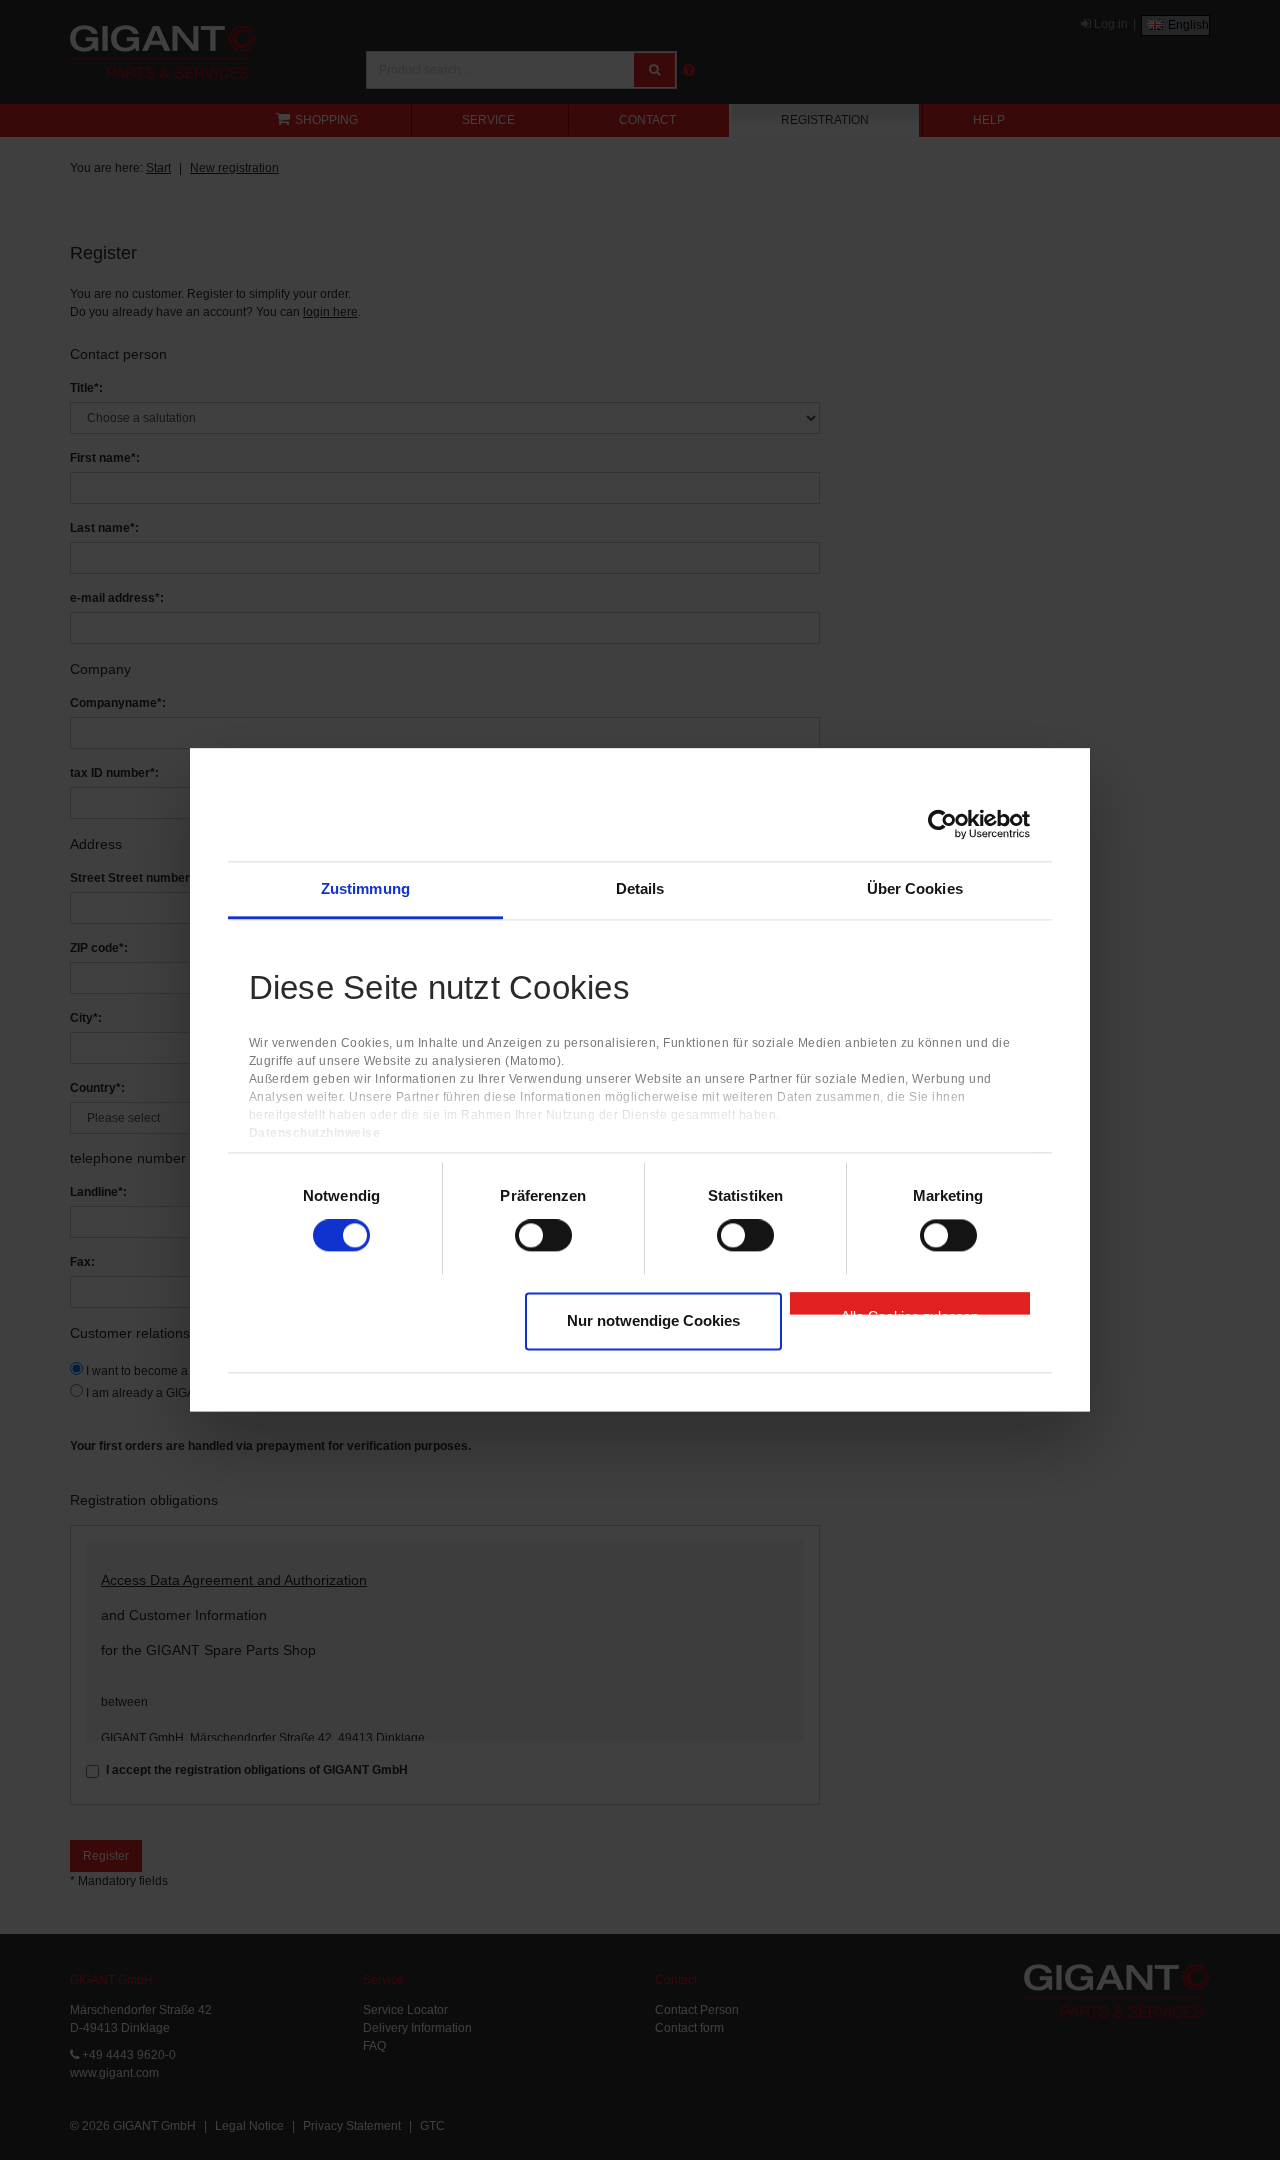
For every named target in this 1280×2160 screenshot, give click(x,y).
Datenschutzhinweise (315, 1134)
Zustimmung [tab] (365, 888)
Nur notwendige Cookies (653, 1320)
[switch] (543, 1236)
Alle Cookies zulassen (910, 1311)
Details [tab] (640, 888)
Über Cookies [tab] (915, 888)
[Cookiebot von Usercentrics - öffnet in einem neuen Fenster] (942, 824)
